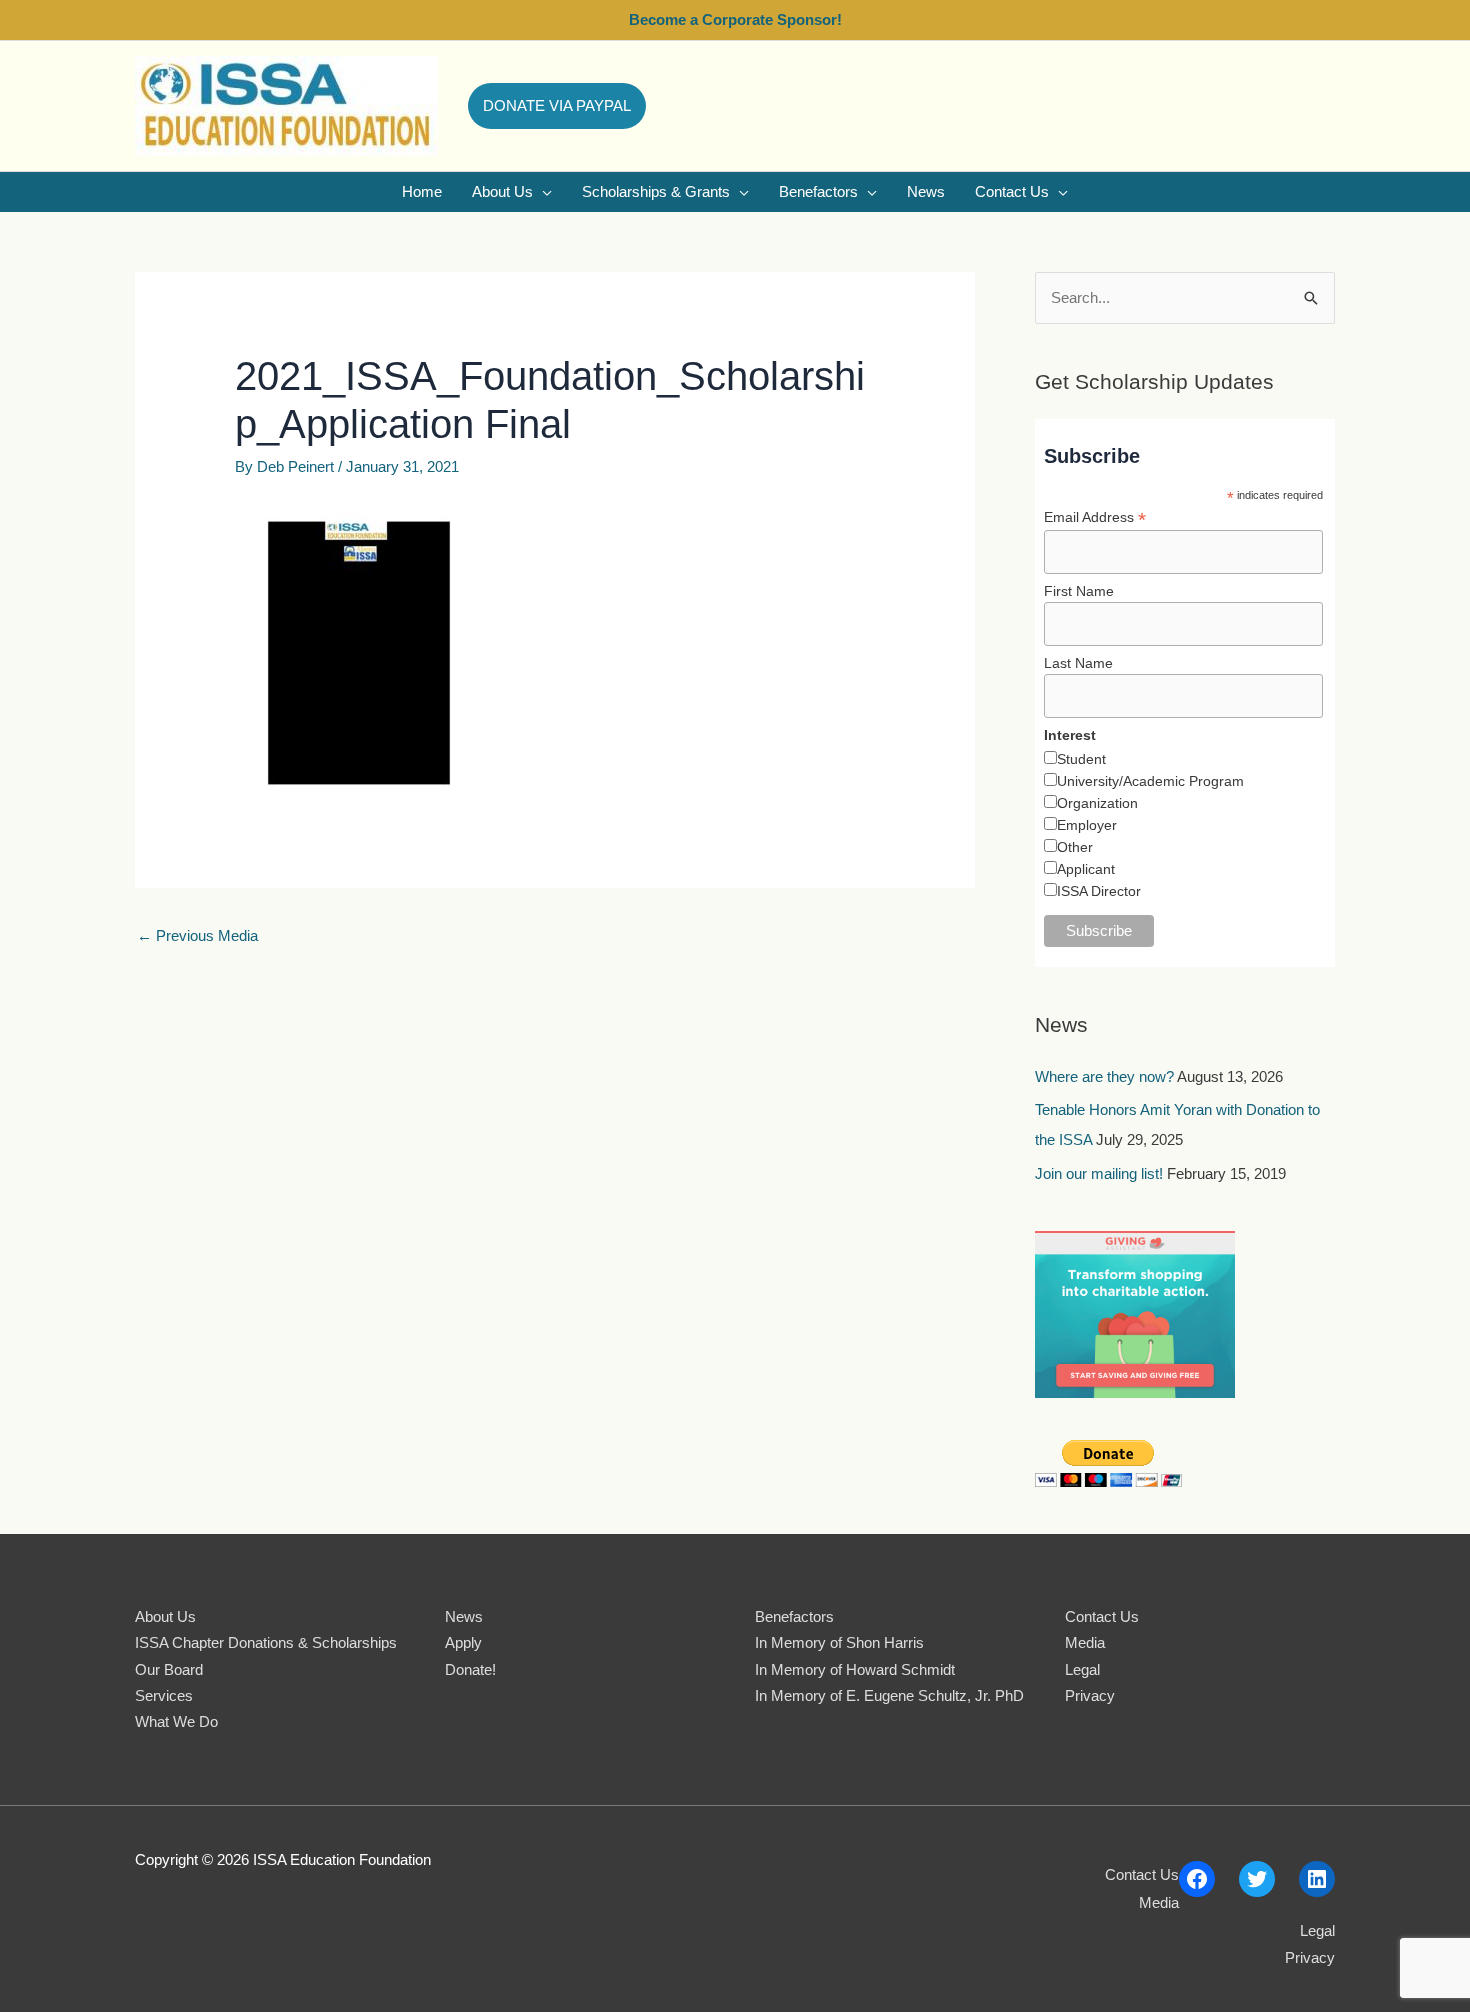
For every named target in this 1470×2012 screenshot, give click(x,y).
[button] (557, 106)
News (464, 1616)
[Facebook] (1197, 1879)
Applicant (1086, 869)
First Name (1079, 591)
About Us (165, 1616)
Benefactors (794, 1616)
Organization (1097, 803)
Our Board (169, 1669)
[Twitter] (1257, 1879)
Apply (463, 1642)
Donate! (470, 1669)
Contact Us (1102, 1616)
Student (1081, 759)
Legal (1082, 1669)
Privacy (1090, 1695)
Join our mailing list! (1099, 1173)
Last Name (1078, 663)
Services (164, 1695)
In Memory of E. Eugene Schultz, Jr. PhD (889, 1695)
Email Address (1095, 517)
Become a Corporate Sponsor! (735, 19)
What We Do (176, 1721)
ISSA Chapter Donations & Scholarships (266, 1642)
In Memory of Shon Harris (839, 1642)
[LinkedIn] (1317, 1879)
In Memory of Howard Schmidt (855, 1669)
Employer (1087, 825)
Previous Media (197, 935)
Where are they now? (1104, 1076)
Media (1085, 1642)
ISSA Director (1099, 891)
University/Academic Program (1150, 781)
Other (1075, 847)
